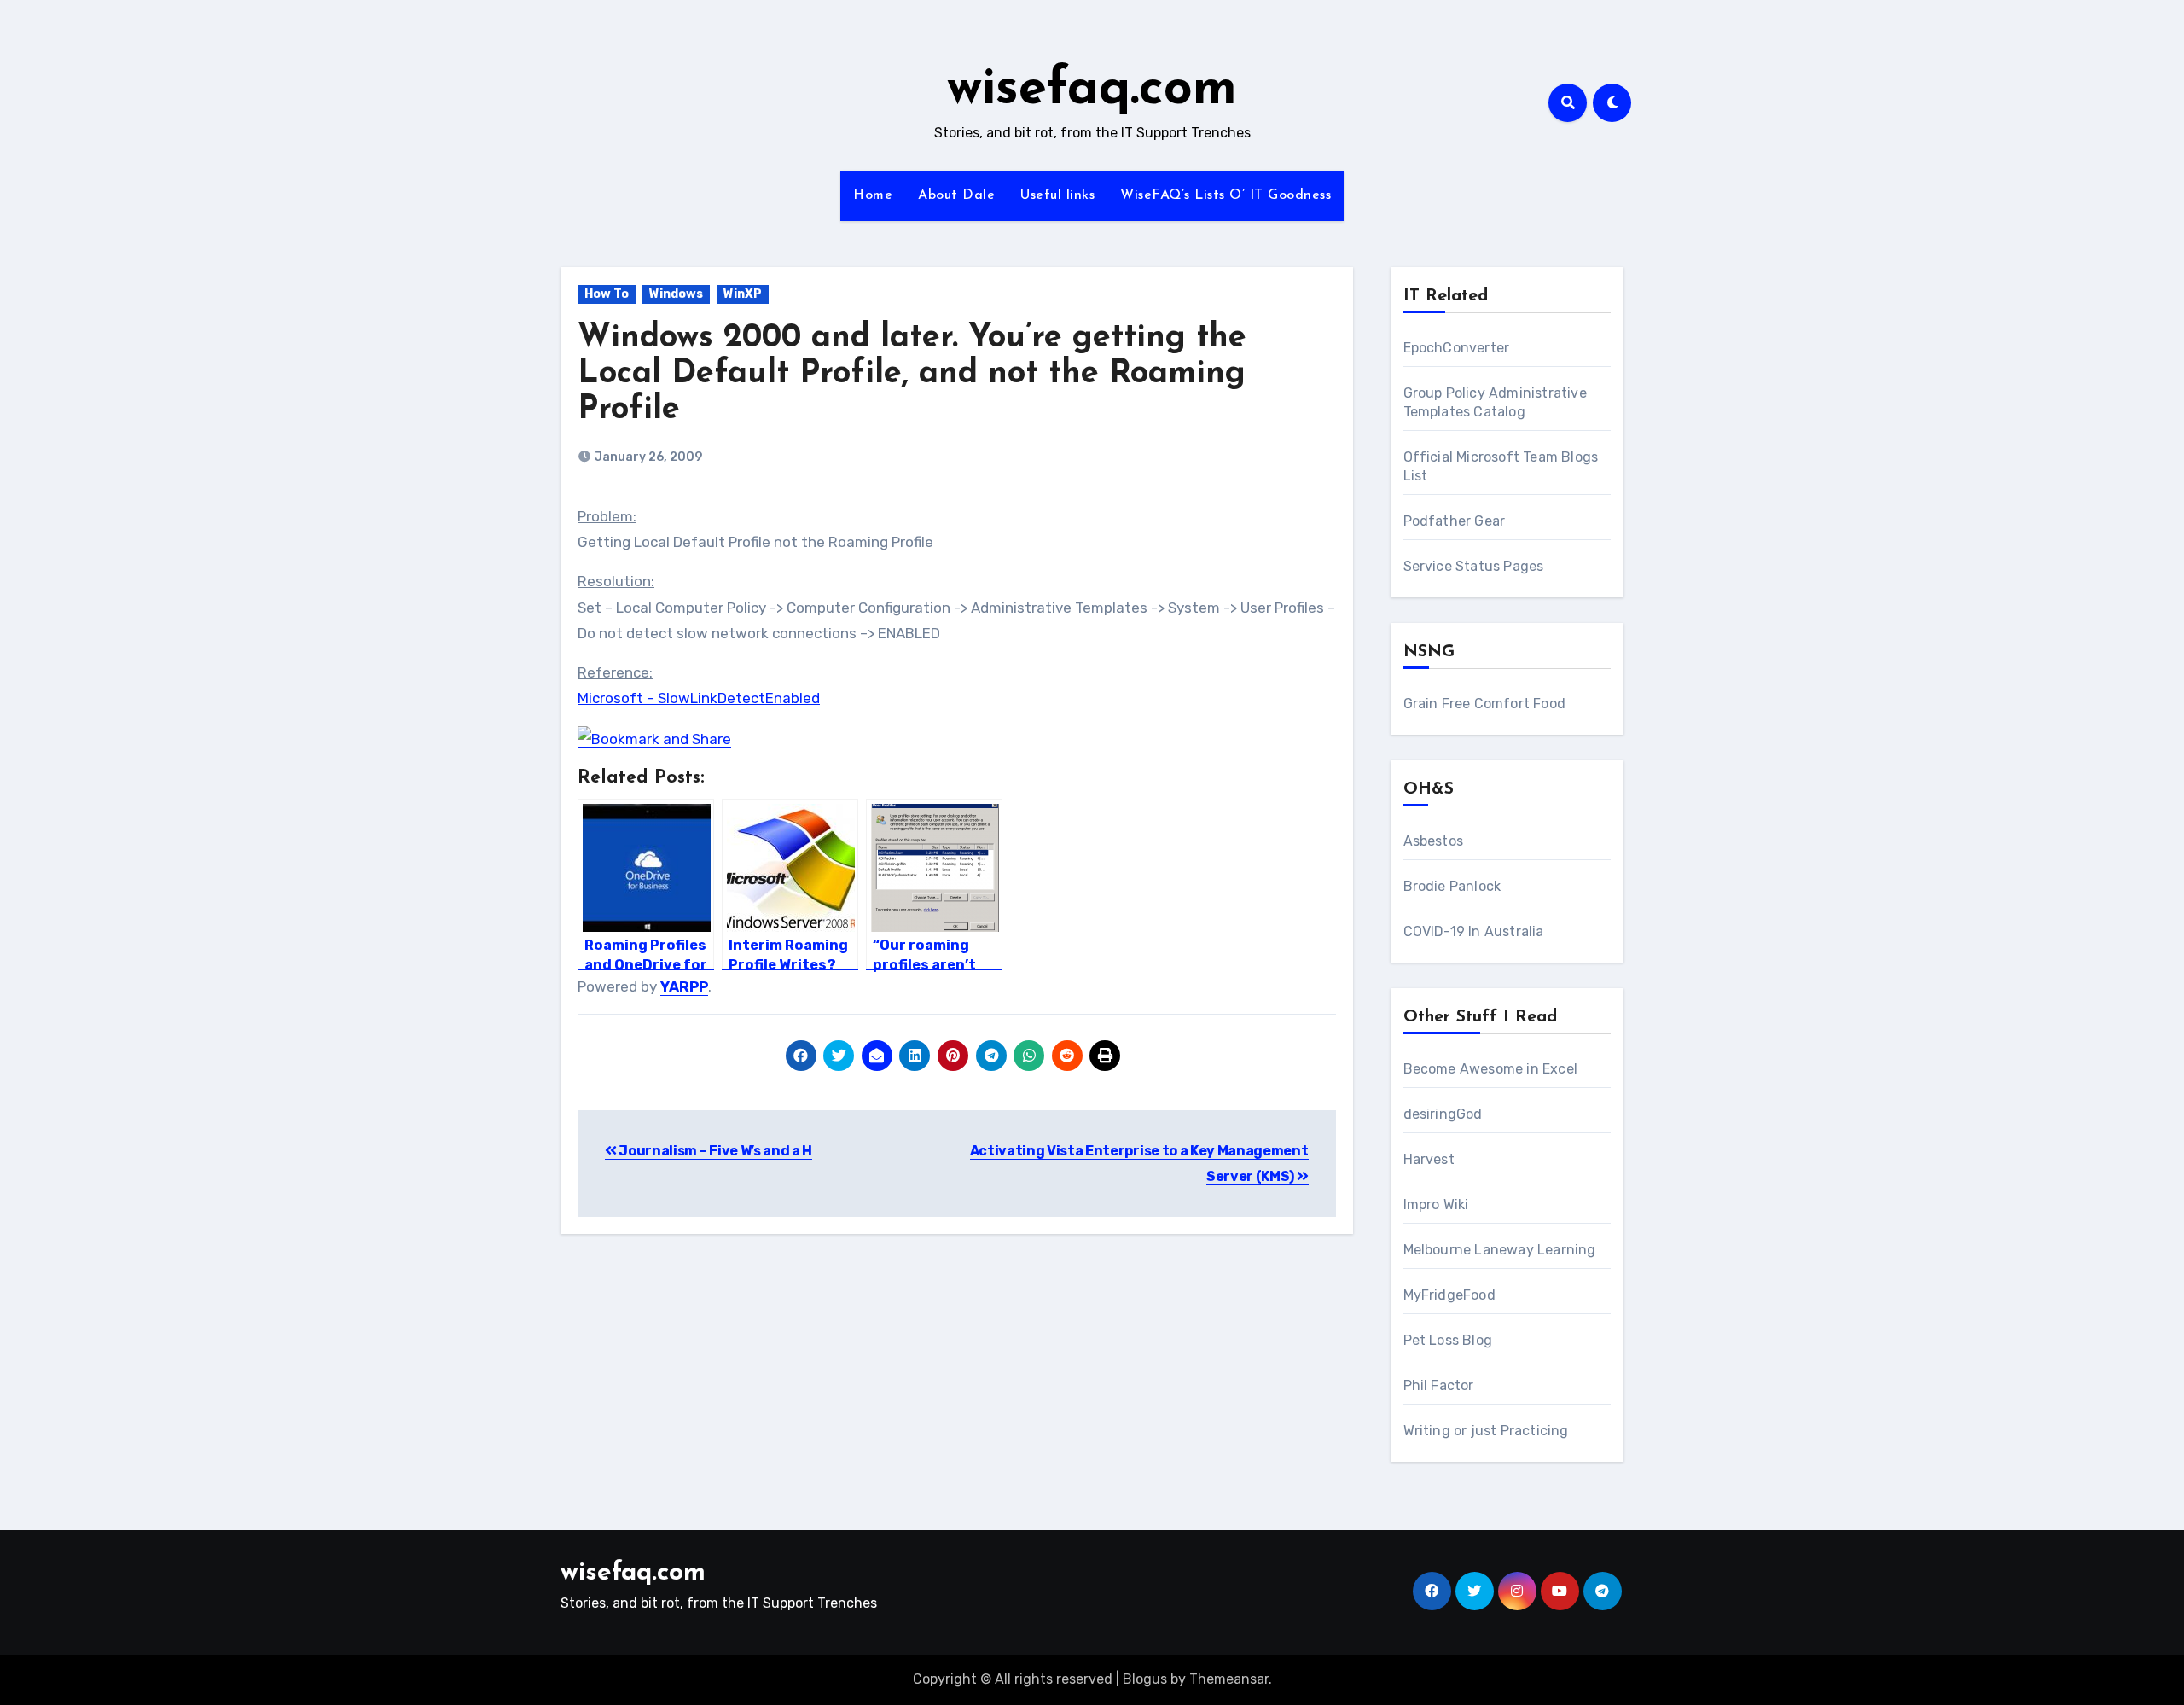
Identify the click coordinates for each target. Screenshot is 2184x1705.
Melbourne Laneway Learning (1500, 1250)
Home (873, 195)
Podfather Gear (1455, 521)
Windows (676, 294)
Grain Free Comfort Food (1485, 704)
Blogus (1145, 1679)
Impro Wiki (1436, 1205)
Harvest (1429, 1159)
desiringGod (1443, 1114)
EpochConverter (1457, 348)
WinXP (743, 294)
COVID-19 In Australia (1474, 931)
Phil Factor (1439, 1385)
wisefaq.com (1092, 90)
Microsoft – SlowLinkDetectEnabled (699, 698)
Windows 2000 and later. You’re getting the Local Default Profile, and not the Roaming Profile (912, 374)
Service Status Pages (1474, 566)
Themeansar (1229, 1679)
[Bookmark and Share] (654, 738)
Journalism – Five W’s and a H (714, 1151)
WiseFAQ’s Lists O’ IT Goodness (1226, 195)
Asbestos (1434, 841)
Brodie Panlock (1452, 886)
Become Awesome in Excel (1491, 1069)
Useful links (1057, 195)
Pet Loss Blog (1448, 1340)
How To (607, 294)
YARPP (684, 986)
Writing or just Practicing (1486, 1431)
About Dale (956, 195)
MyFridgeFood (1449, 1295)
